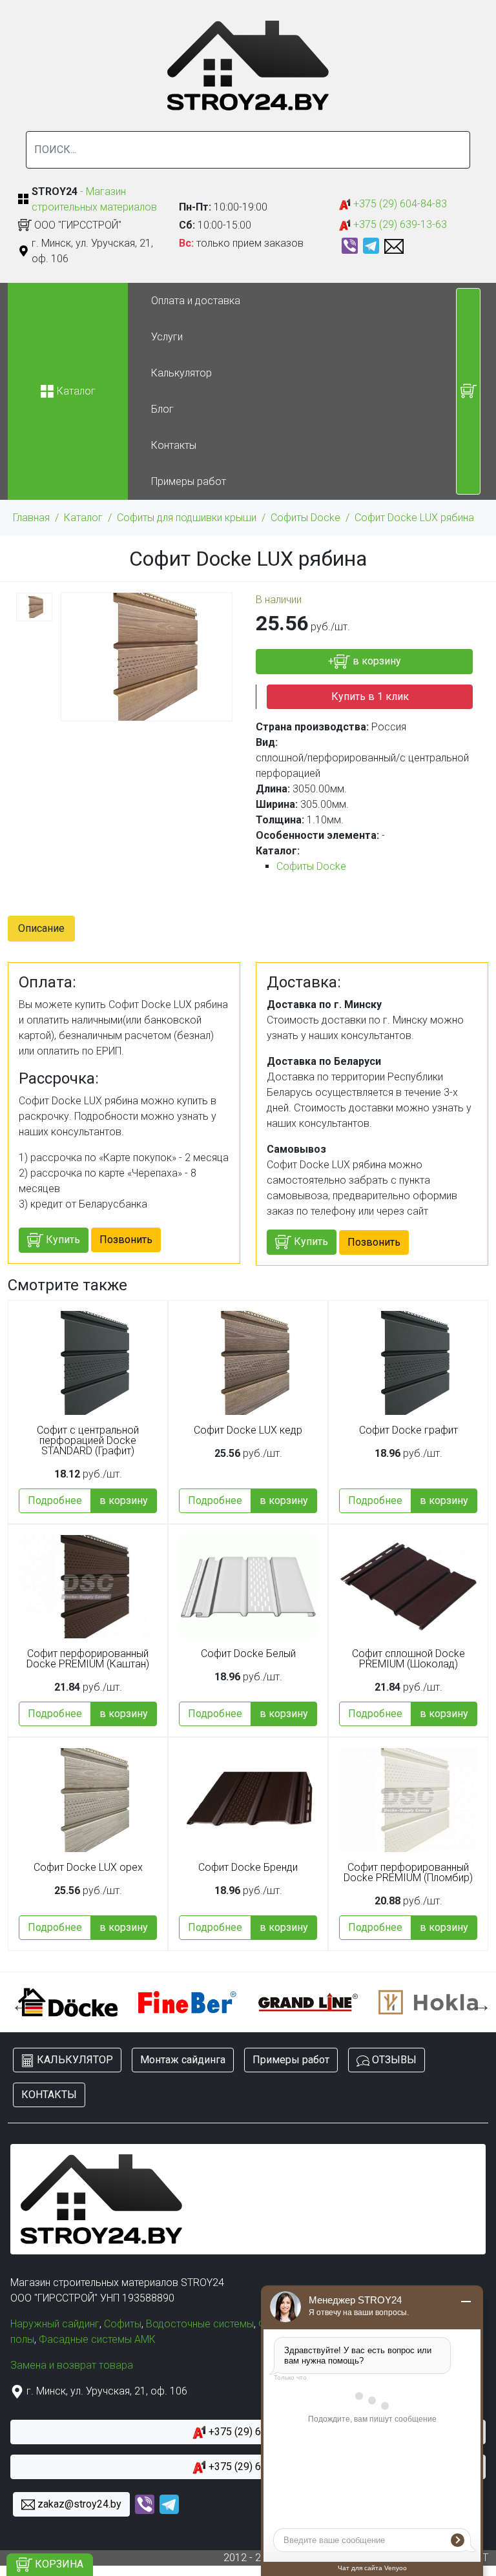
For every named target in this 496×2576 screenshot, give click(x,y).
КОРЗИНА (58, 2564)
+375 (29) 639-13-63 (399, 224)
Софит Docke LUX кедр (248, 1430)
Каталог (83, 518)
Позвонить (126, 1240)
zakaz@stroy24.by (78, 2504)
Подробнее (55, 1500)
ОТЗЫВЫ (393, 2060)
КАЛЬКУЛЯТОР (74, 2060)
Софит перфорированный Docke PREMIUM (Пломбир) (408, 1873)
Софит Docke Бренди (248, 1868)
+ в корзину (365, 661)
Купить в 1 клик (370, 696)
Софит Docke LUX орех (88, 1868)
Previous (17, 2002)
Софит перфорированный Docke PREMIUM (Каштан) (88, 1659)
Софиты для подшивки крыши (187, 518)
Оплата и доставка (196, 301)
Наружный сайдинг (55, 2324)
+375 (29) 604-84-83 (399, 204)
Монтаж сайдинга (183, 2060)
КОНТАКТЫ (49, 2095)
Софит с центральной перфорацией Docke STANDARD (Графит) (88, 1441)
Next (479, 2002)
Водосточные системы (200, 2324)
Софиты (123, 2324)
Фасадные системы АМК (97, 2339)
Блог (162, 409)
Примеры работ (189, 481)
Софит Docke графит (408, 1430)
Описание (41, 928)
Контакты (174, 445)
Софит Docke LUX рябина (414, 518)
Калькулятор (181, 373)
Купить (62, 1240)
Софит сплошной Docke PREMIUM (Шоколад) (408, 1659)
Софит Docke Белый (248, 1654)
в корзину (124, 1500)
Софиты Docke (305, 518)
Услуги (167, 337)
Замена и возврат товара (72, 2365)
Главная (31, 518)
